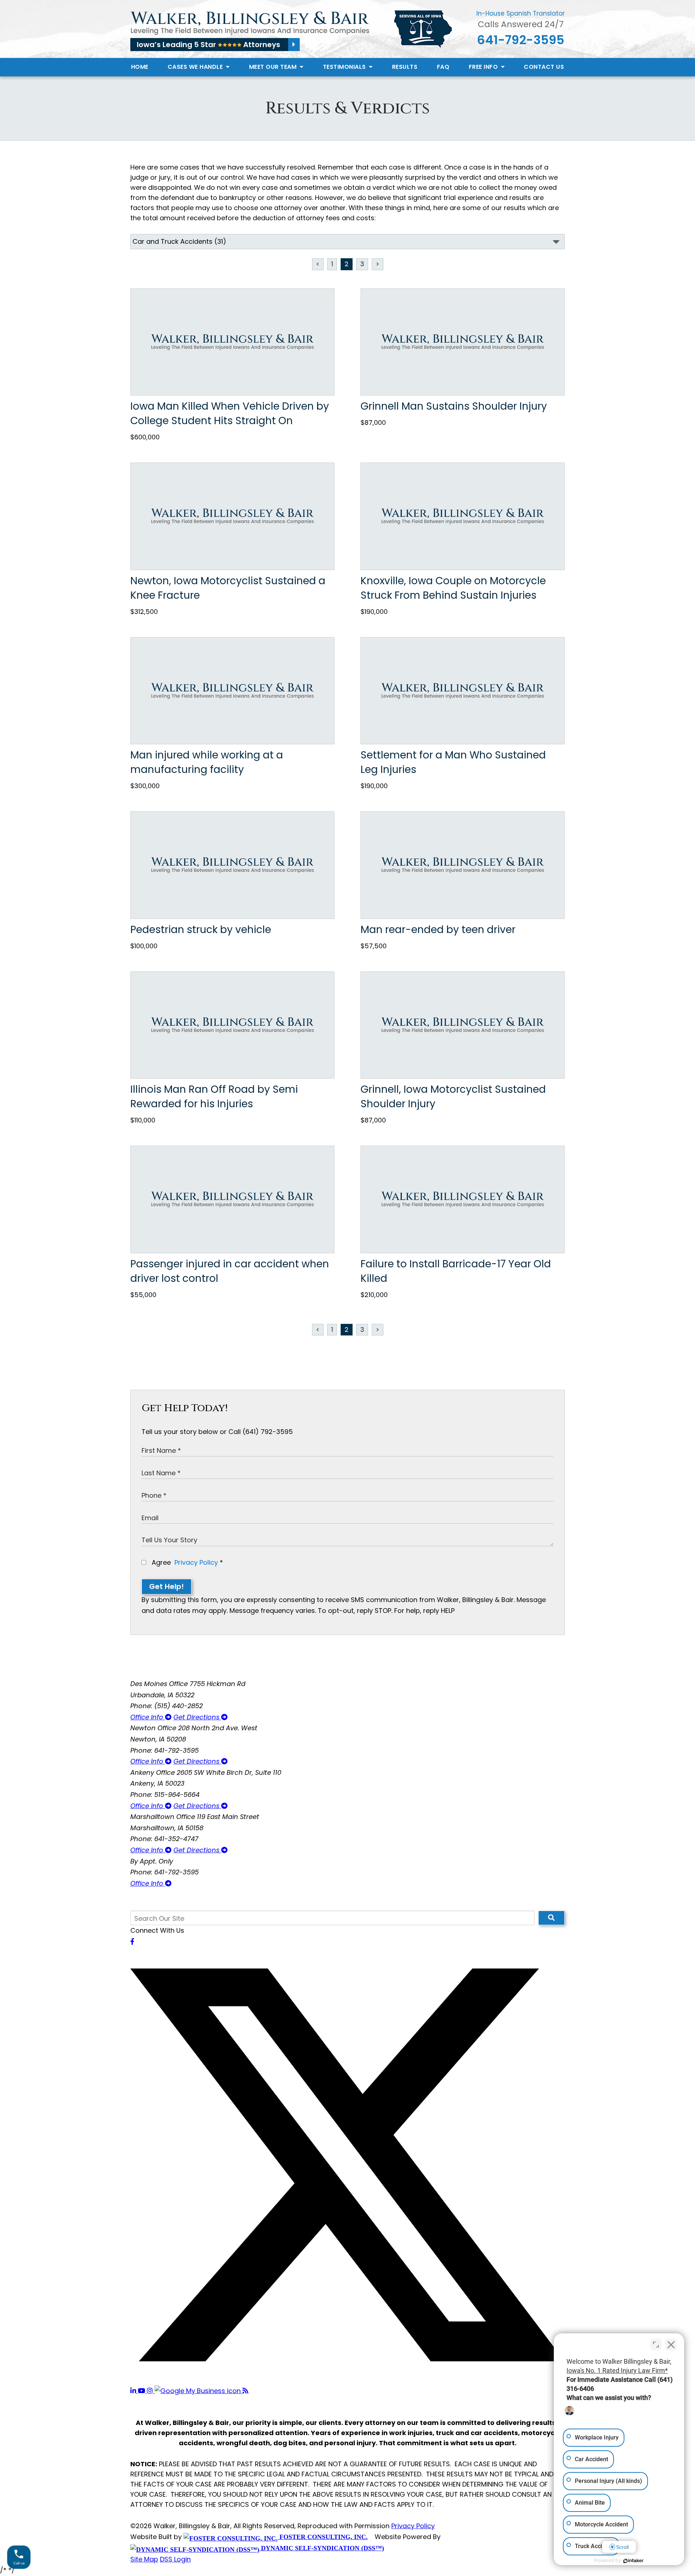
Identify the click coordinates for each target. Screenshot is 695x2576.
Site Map (144, 2559)
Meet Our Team (274, 67)
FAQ (443, 67)
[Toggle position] (656, 2345)
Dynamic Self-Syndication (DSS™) (322, 2548)
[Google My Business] (199, 2391)
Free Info (484, 67)
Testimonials (345, 67)
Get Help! (167, 1586)
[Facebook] (132, 1942)
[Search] (551, 1918)
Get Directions (197, 1717)
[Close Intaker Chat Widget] (671, 2345)
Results (405, 67)
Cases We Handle (196, 67)
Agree (186, 1562)
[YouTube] (142, 2391)
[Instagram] (151, 2391)
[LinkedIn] (134, 2391)
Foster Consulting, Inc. (323, 2537)
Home (140, 67)
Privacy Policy (196, 1562)
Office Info (148, 1717)
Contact (544, 67)
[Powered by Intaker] (633, 2561)
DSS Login (175, 2559)
